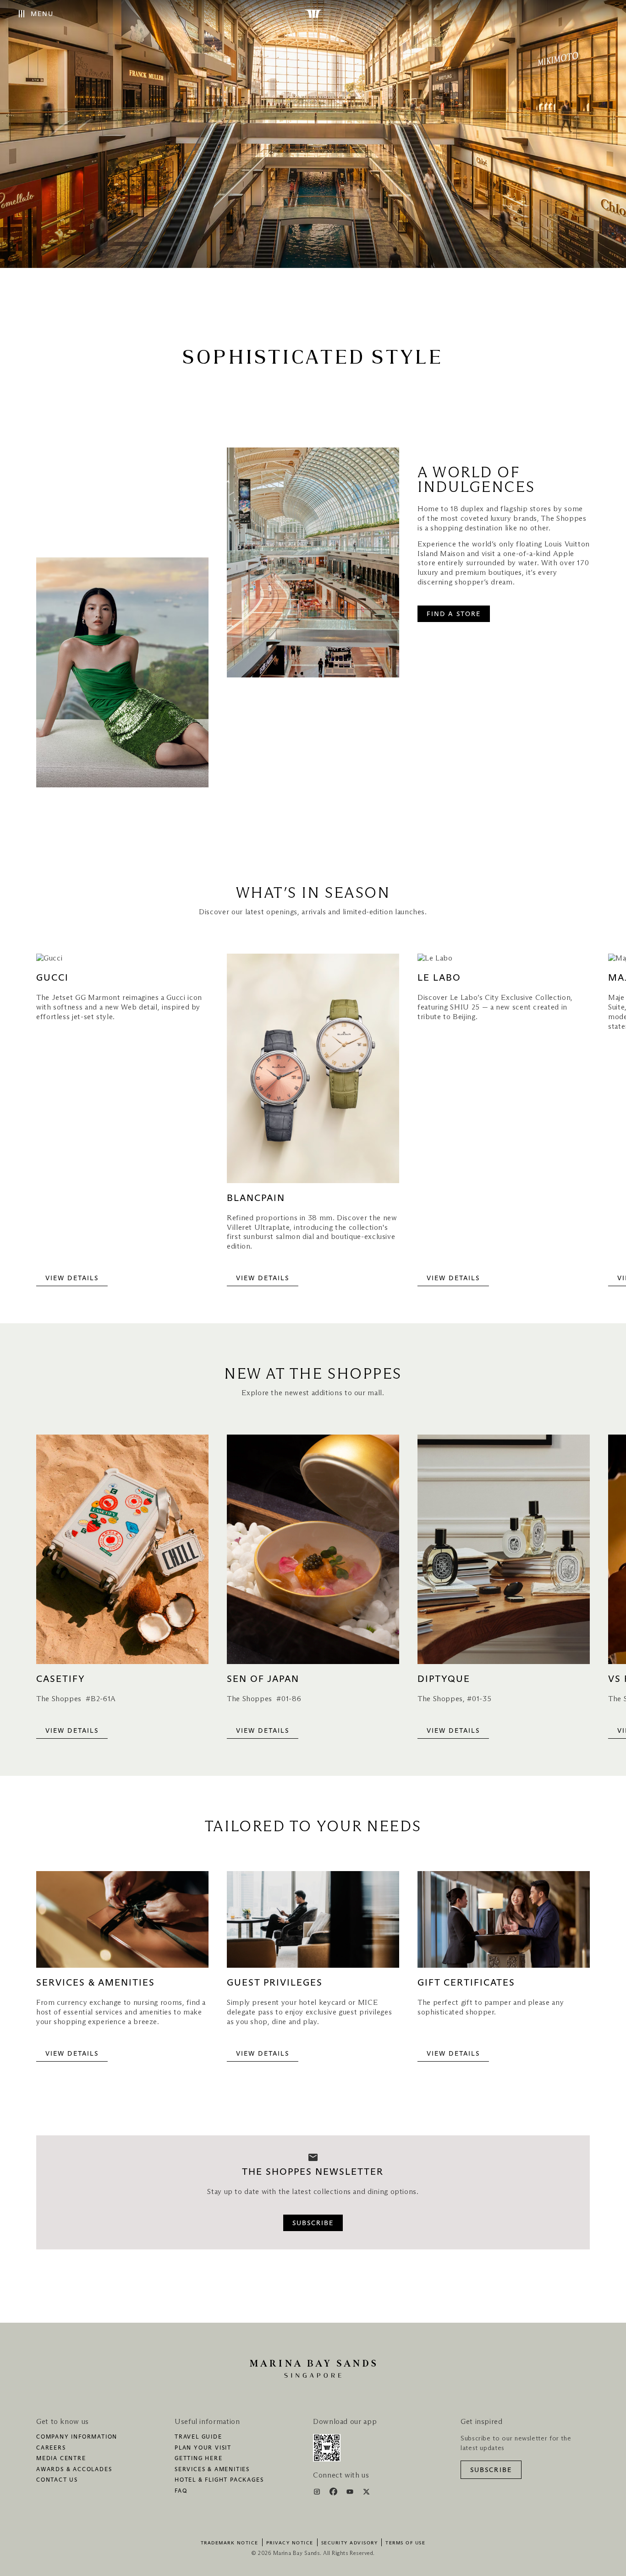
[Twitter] (366, 2493)
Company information (77, 2437)
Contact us (57, 2480)
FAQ (181, 2491)
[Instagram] (318, 2493)
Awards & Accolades (74, 2470)
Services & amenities (212, 2470)
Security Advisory (350, 2543)
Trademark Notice (230, 2543)
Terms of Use (405, 2543)
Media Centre (61, 2459)
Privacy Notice (290, 2543)
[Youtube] (351, 2493)
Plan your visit (203, 2448)
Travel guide (198, 2437)
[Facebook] (334, 2493)
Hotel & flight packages (219, 2480)
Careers (51, 2448)
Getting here (199, 2459)
